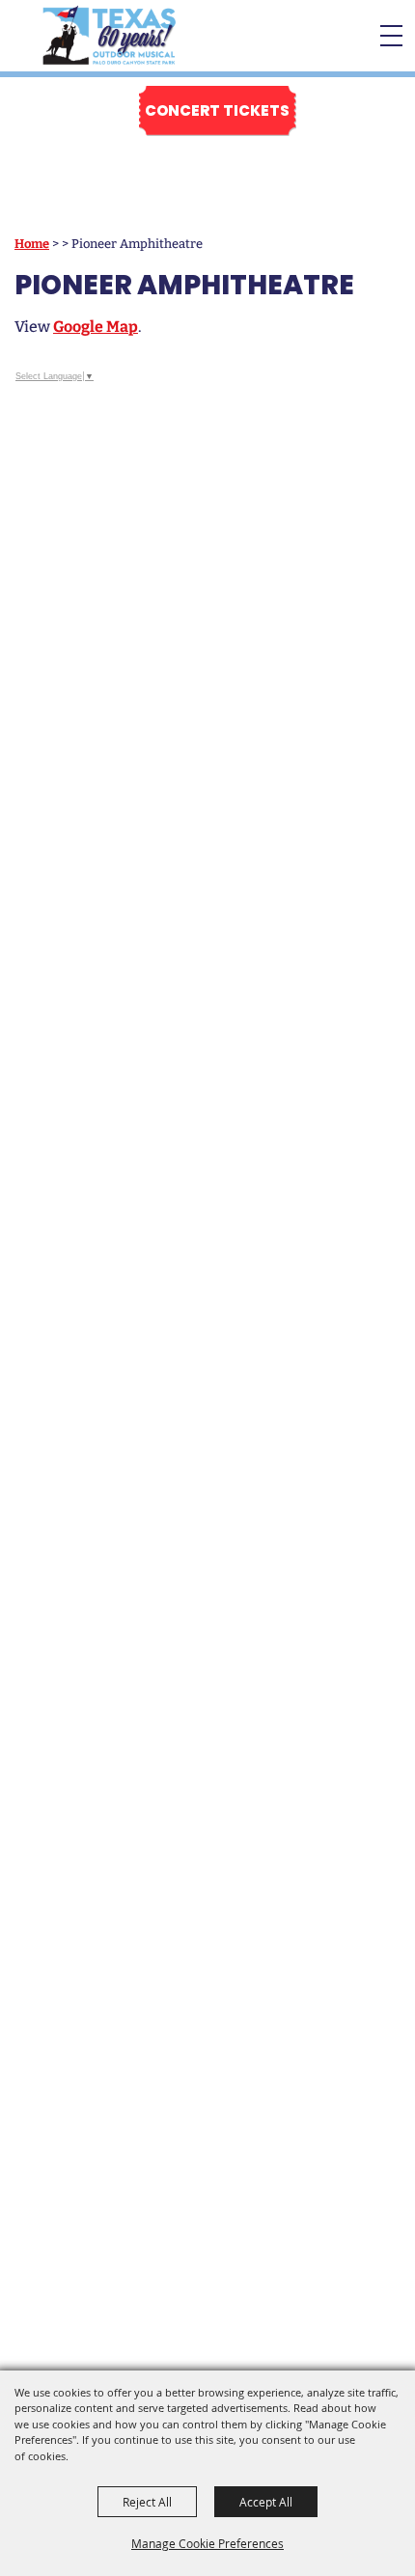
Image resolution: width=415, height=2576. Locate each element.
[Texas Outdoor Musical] (109, 36)
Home (32, 244)
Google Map (96, 327)
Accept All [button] (266, 2502)
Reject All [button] (147, 2502)
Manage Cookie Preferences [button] (207, 2543)
